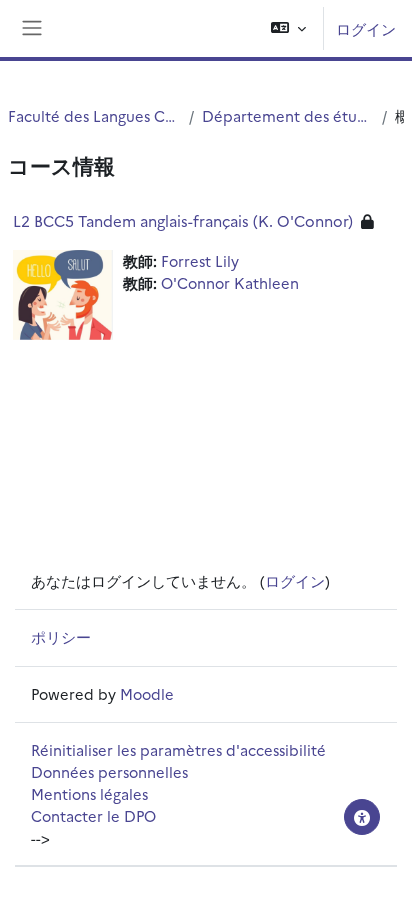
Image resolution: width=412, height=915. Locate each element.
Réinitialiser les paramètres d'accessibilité (178, 749)
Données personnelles (109, 771)
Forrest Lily (200, 260)
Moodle (147, 693)
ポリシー (61, 636)
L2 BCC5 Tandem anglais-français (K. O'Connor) (183, 220)
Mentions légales (89, 793)
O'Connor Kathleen (230, 282)
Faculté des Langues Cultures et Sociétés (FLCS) (94, 115)
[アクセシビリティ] (362, 817)
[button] (288, 28)
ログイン (366, 28)
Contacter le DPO (93, 815)
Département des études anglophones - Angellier (288, 115)
